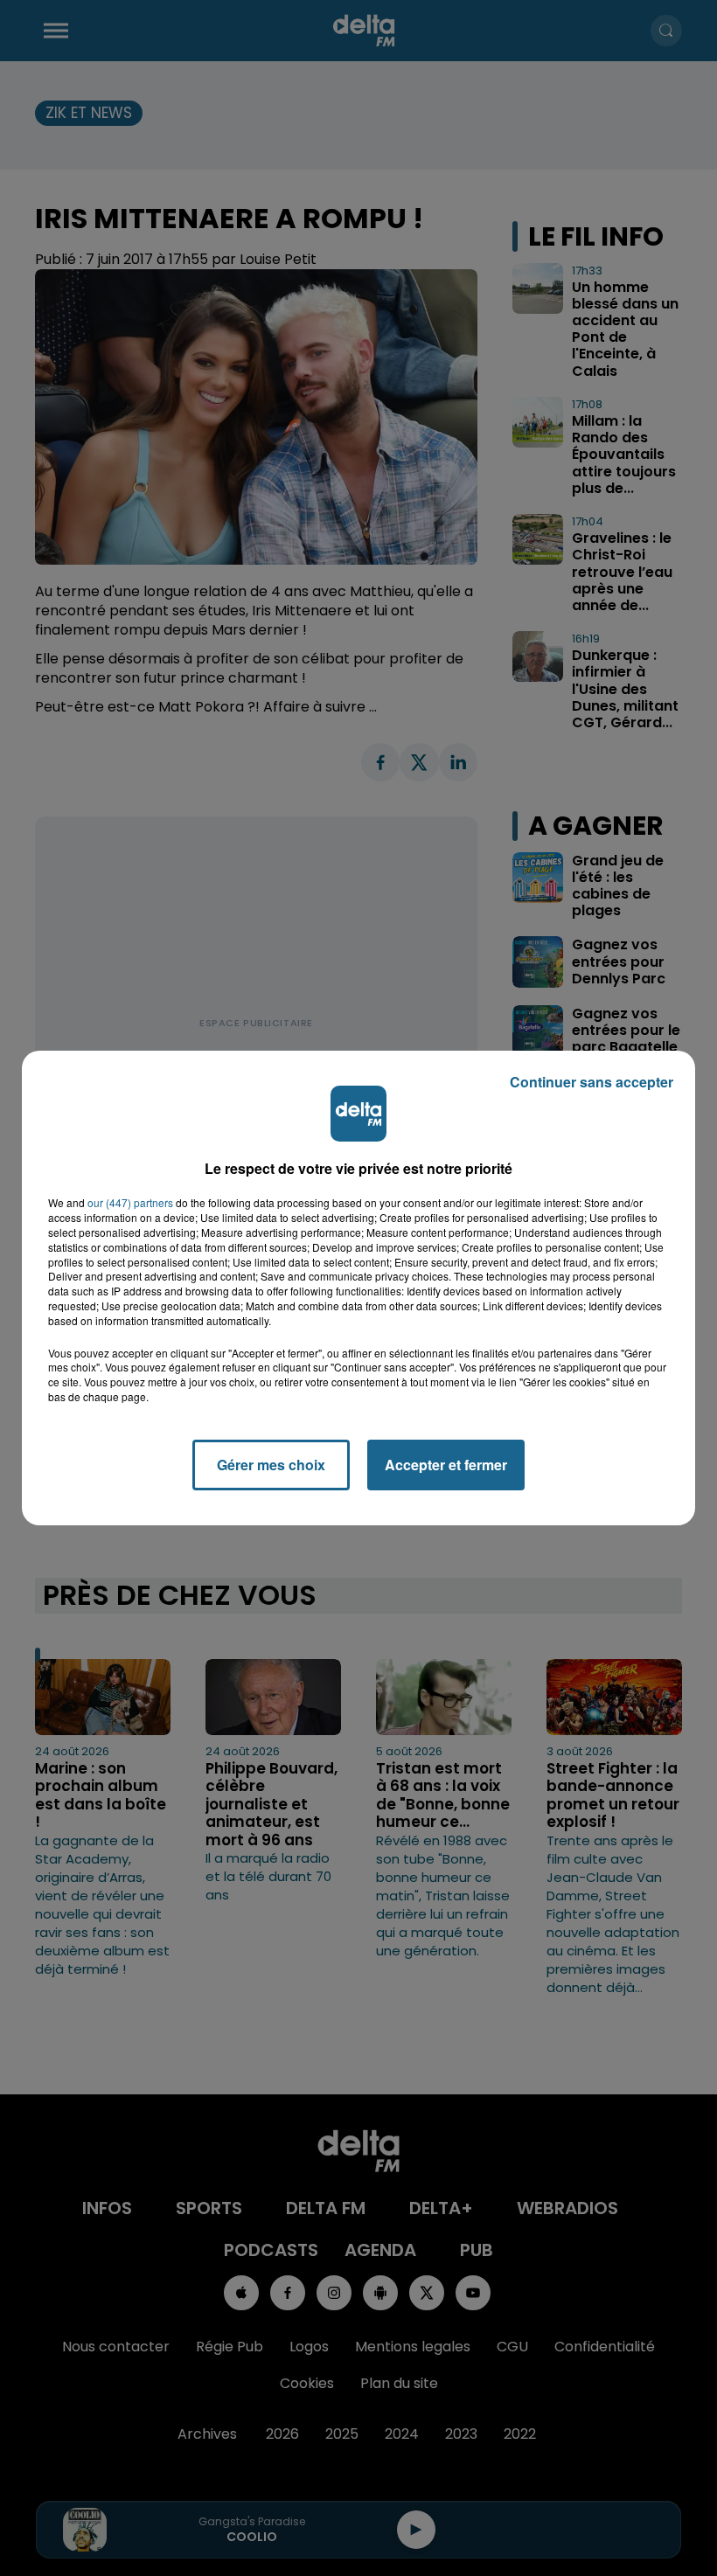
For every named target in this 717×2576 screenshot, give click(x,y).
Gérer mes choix (271, 1465)
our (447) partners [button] (130, 1203)
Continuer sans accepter (592, 1082)
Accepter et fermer (446, 1465)
